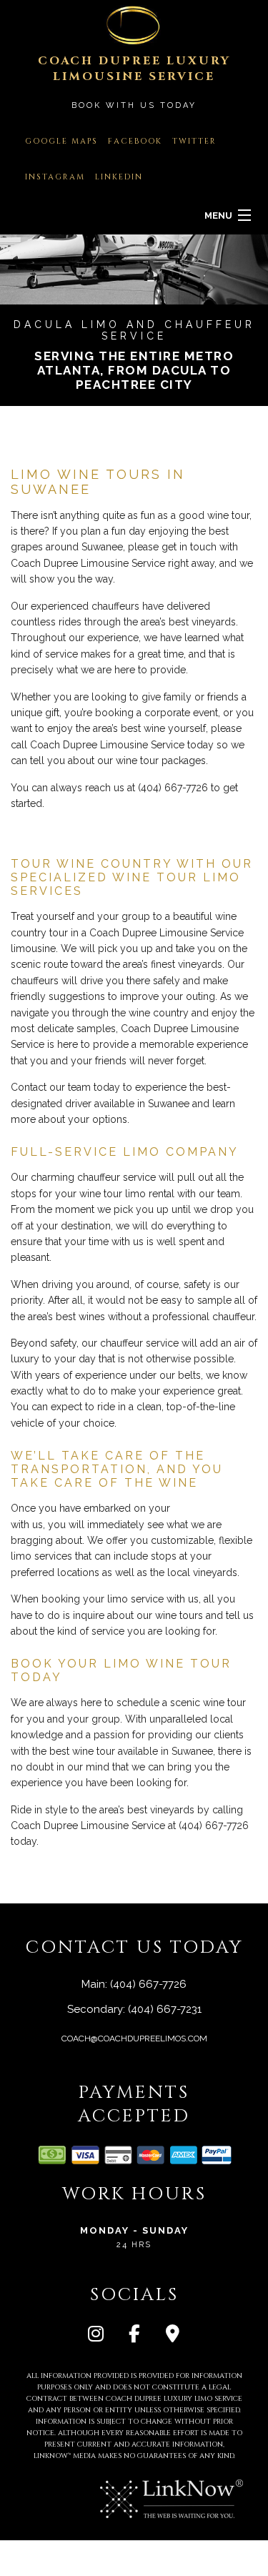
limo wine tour (206, 1508)
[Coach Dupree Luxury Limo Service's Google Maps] (173, 2336)
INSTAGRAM (55, 177)
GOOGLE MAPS (61, 141)
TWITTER (194, 141)
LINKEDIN (119, 177)
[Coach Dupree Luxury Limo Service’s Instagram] (96, 2336)
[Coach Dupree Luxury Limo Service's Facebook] (134, 2336)
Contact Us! (95, 830)
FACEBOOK (135, 141)
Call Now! (36, 830)
